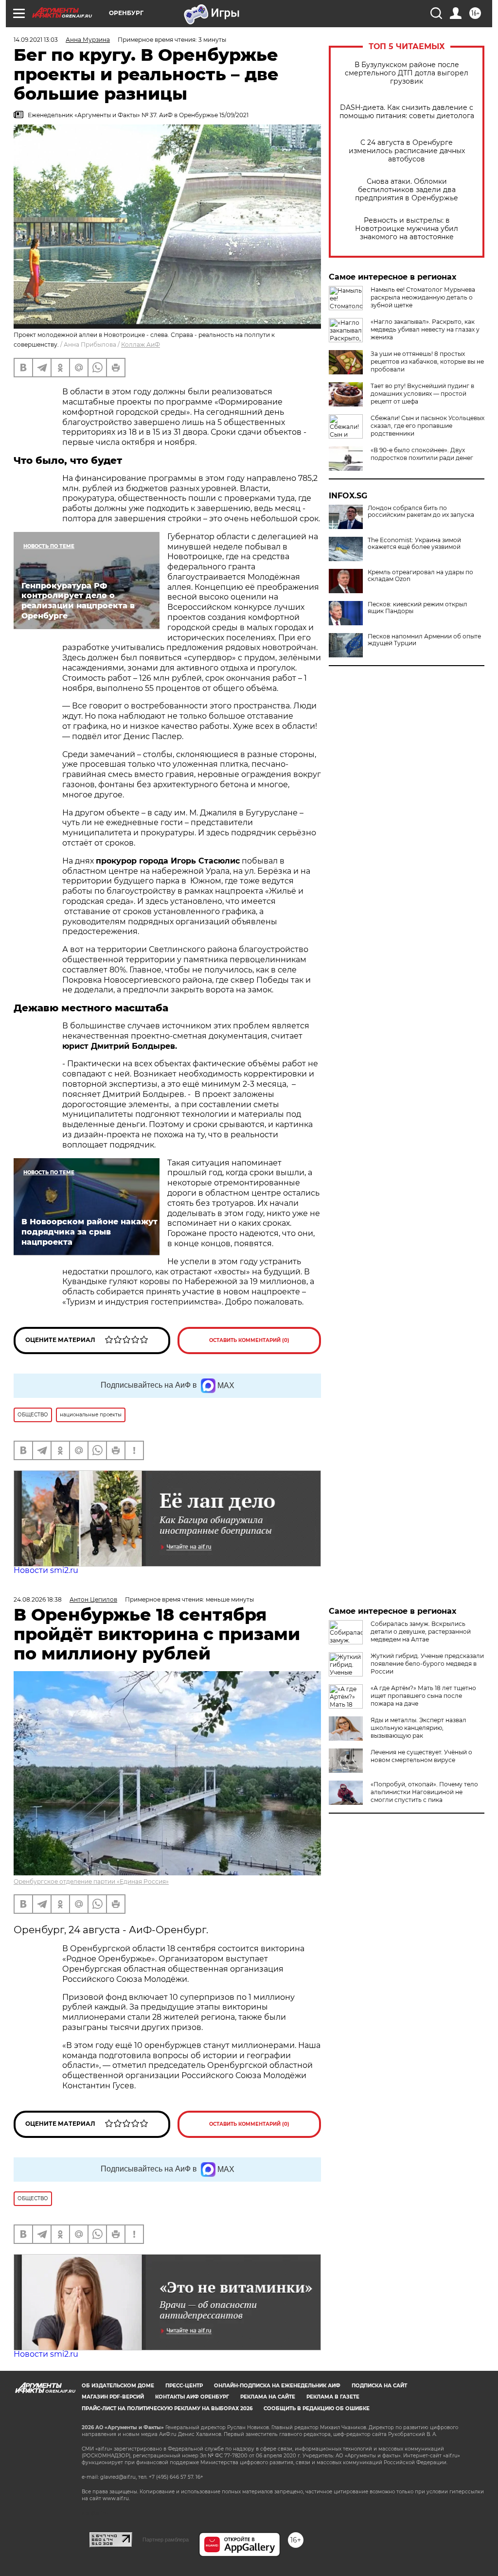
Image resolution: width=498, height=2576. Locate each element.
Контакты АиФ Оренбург (192, 2397)
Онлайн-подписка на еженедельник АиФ (277, 2386)
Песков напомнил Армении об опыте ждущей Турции (424, 640)
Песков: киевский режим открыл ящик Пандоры (418, 608)
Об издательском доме (118, 2386)
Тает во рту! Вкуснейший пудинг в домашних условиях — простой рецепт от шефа (422, 394)
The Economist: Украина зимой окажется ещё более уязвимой (414, 544)
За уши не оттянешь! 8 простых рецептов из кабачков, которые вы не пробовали (427, 362)
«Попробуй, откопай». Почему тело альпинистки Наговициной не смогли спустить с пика (424, 1792)
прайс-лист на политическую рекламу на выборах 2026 (167, 2408)
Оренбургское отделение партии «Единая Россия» (91, 1881)
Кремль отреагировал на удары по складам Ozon (420, 576)
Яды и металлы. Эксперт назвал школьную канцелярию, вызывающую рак (418, 1728)
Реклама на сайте (268, 2397)
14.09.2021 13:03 (36, 40)
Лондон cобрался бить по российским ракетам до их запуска (421, 512)
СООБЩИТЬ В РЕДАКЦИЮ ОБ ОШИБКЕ (317, 2408)
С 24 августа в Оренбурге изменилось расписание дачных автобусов (407, 151)
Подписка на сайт (379, 2386)
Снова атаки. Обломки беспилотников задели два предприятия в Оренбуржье (407, 190)
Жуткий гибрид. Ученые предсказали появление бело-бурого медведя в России (427, 1664)
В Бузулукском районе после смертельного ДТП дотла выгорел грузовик (407, 73)
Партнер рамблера (166, 2540)
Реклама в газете (333, 2397)
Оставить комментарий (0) (249, 1340)
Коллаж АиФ (141, 344)
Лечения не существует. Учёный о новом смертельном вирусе (421, 1756)
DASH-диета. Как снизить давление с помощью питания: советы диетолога (407, 112)
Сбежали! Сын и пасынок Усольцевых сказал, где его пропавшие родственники (427, 426)
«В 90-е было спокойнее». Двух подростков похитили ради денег (422, 454)
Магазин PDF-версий (113, 2397)
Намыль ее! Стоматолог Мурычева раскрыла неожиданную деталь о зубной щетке (423, 297)
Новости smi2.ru (46, 1570)
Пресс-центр (184, 2386)
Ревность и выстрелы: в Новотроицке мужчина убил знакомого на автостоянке (407, 229)
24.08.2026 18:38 (38, 1599)
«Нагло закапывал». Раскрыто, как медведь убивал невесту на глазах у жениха (425, 329)
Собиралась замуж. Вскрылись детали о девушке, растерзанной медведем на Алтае (421, 1632)
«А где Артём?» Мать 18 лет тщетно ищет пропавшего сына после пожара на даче (423, 1696)
